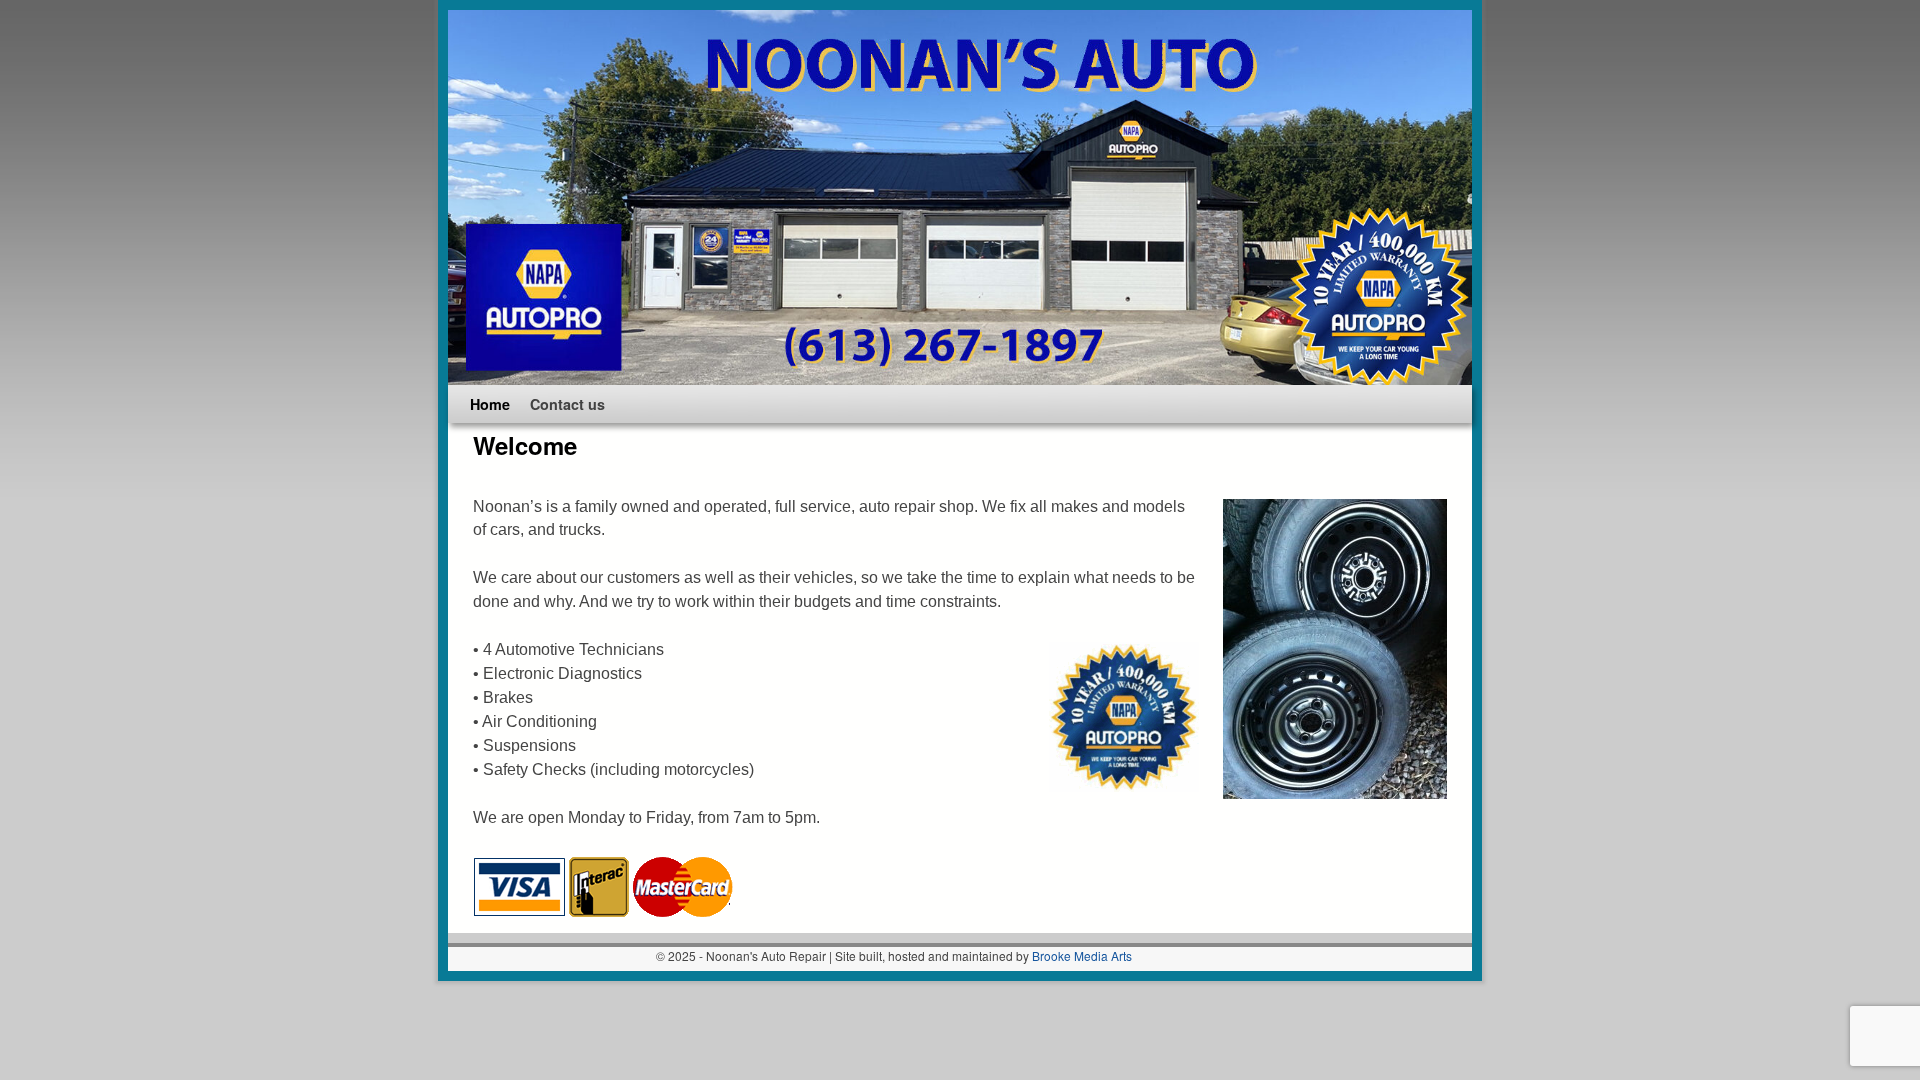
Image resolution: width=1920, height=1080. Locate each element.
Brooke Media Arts (1082, 955)
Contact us (567, 404)
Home (490, 404)
